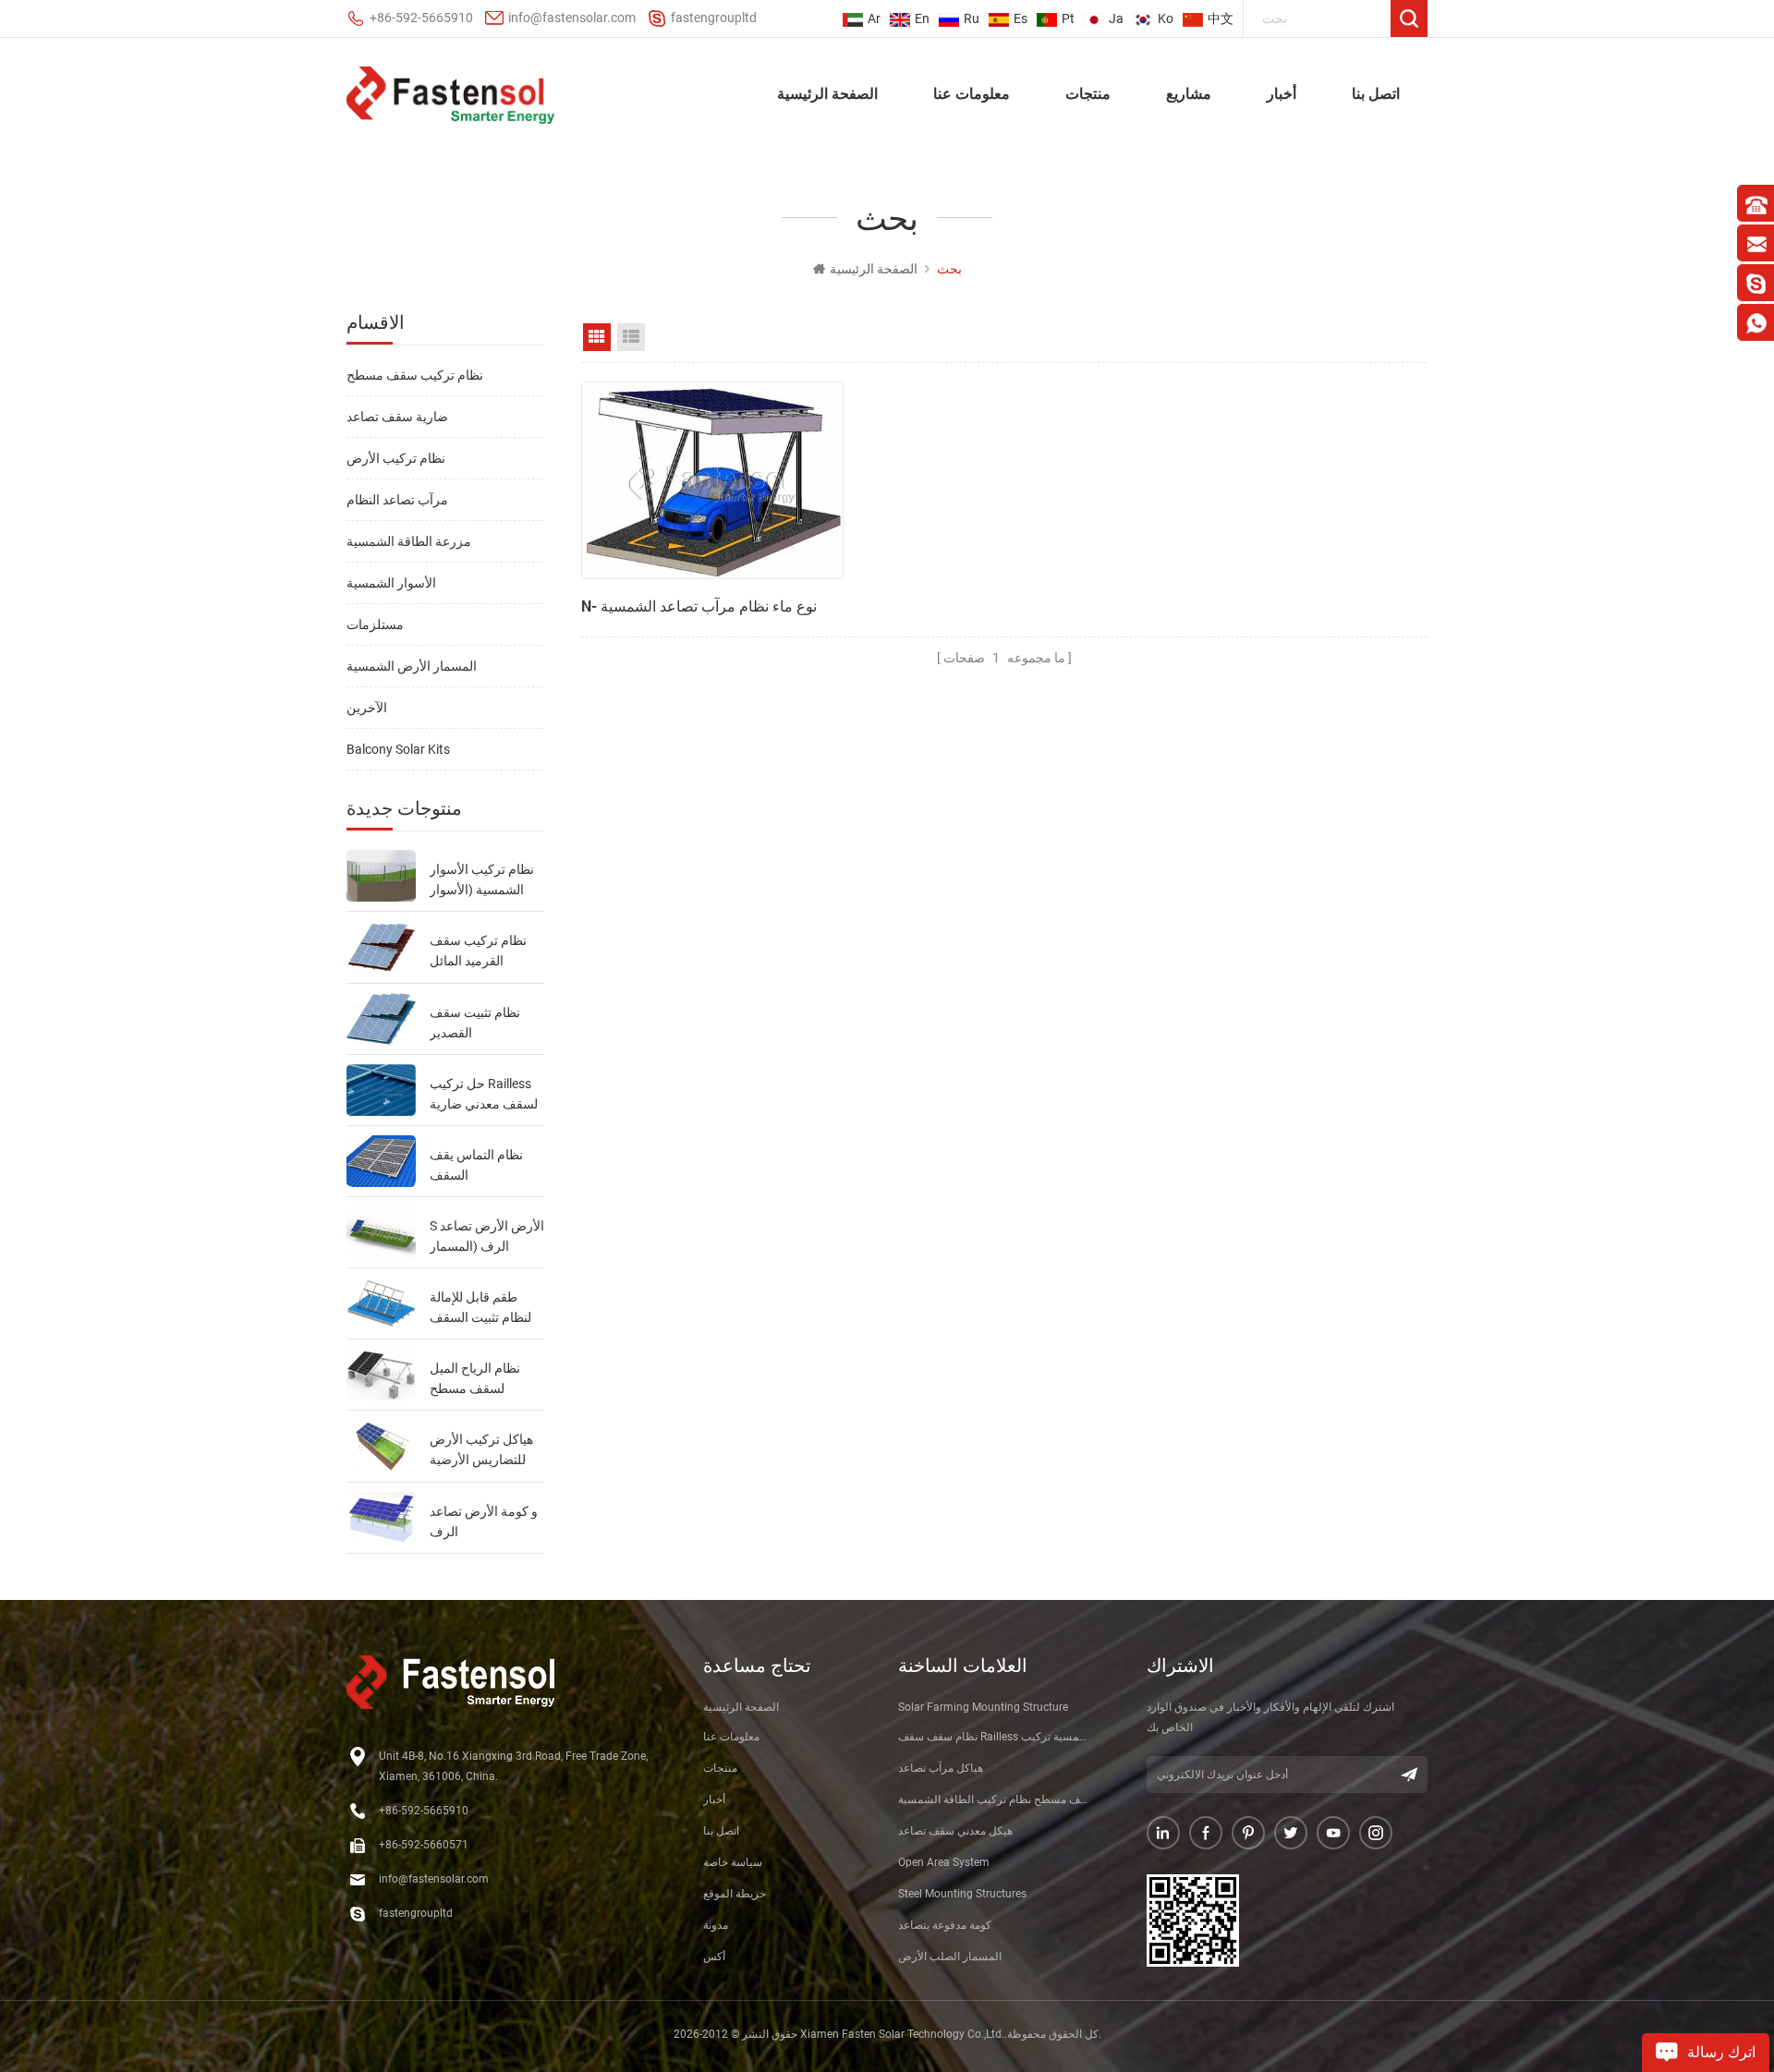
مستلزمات (375, 624)
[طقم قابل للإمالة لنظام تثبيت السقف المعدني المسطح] (381, 1303)
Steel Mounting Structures (962, 1894)
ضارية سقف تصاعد (397, 417)
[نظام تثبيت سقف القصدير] (381, 1019)
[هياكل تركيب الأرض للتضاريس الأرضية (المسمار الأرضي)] (381, 1446)
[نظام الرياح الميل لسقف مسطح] (381, 1375)
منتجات (1088, 93)
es (1021, 18)
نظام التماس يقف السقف (476, 1165)
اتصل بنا (1376, 93)
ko (1166, 18)
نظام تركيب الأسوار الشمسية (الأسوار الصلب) (482, 881)
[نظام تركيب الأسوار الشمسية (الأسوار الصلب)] (381, 876)
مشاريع (1189, 93)
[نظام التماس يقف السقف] (381, 1161)
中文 (1221, 18)
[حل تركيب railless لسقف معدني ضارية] (381, 1090)
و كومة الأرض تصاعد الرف (484, 1521)
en (922, 18)
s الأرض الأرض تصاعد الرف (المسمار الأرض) (487, 1237)
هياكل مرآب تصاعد (941, 1768)
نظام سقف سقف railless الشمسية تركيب (996, 1737)
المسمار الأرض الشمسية (412, 666)
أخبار (1282, 93)
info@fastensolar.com (572, 18)
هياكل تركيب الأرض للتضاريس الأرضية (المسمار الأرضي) (481, 1451)
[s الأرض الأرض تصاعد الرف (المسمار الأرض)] (381, 1232)
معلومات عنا (972, 93)
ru (972, 18)
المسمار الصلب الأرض (950, 1957)
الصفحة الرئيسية (827, 93)
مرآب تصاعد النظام (397, 500)
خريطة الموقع (735, 1894)
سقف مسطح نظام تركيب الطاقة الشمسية (996, 1799)
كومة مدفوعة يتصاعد (945, 1925)
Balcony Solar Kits (398, 749)
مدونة (716, 1925)
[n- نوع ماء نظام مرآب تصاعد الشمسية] (712, 480)
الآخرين (367, 708)
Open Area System (944, 1862)
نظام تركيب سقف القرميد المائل (478, 951)
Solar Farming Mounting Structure (983, 1707)
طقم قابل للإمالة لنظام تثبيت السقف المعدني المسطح (480, 1309)
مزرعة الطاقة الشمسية (409, 541)
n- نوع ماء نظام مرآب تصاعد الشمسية (699, 606)
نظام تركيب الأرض (396, 458)
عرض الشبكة (597, 337)
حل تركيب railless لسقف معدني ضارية (484, 1094)
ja (1116, 18)
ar (874, 18)
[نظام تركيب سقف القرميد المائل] (381, 947)
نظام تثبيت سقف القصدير (475, 1023)
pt (1068, 18)
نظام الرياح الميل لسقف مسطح (475, 1378)
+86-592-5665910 (421, 18)
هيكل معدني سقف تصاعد (955, 1831)
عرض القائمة (631, 337)
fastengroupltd (714, 18)
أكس (714, 1957)
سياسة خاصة (733, 1862)
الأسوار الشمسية (391, 583)
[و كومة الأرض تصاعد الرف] (381, 1518)
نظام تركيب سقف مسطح (415, 375)
